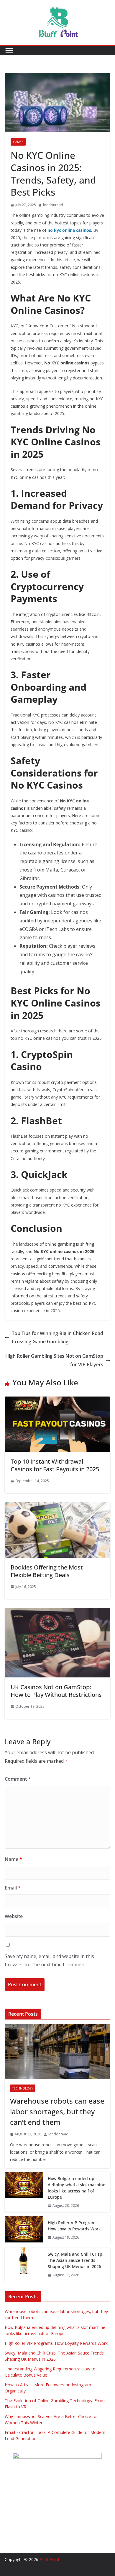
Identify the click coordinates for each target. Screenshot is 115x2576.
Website (14, 1916)
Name (13, 1859)
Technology (23, 2088)
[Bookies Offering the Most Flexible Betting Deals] (57, 1506)
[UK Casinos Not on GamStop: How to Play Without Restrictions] (57, 1612)
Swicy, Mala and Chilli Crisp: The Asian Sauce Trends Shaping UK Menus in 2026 (76, 2260)
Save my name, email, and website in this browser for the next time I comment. (49, 1961)
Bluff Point (50, 2559)
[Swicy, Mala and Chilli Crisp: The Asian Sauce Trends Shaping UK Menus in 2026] (24, 2265)
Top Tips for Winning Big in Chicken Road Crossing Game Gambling (57, 1338)
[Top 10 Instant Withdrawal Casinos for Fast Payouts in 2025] (57, 1401)
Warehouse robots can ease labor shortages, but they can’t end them (57, 2111)
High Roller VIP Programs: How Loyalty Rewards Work (74, 2226)
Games (18, 142)
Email (13, 1888)
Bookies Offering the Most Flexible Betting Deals (47, 1571)
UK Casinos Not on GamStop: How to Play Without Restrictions (56, 1691)
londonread (53, 205)
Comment (18, 1779)
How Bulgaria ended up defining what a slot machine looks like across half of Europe (77, 2188)
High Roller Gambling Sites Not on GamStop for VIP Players (54, 1360)
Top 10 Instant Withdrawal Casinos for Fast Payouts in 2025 (55, 1465)
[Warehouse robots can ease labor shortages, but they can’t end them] (57, 2052)
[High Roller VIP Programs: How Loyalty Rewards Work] (24, 2230)
